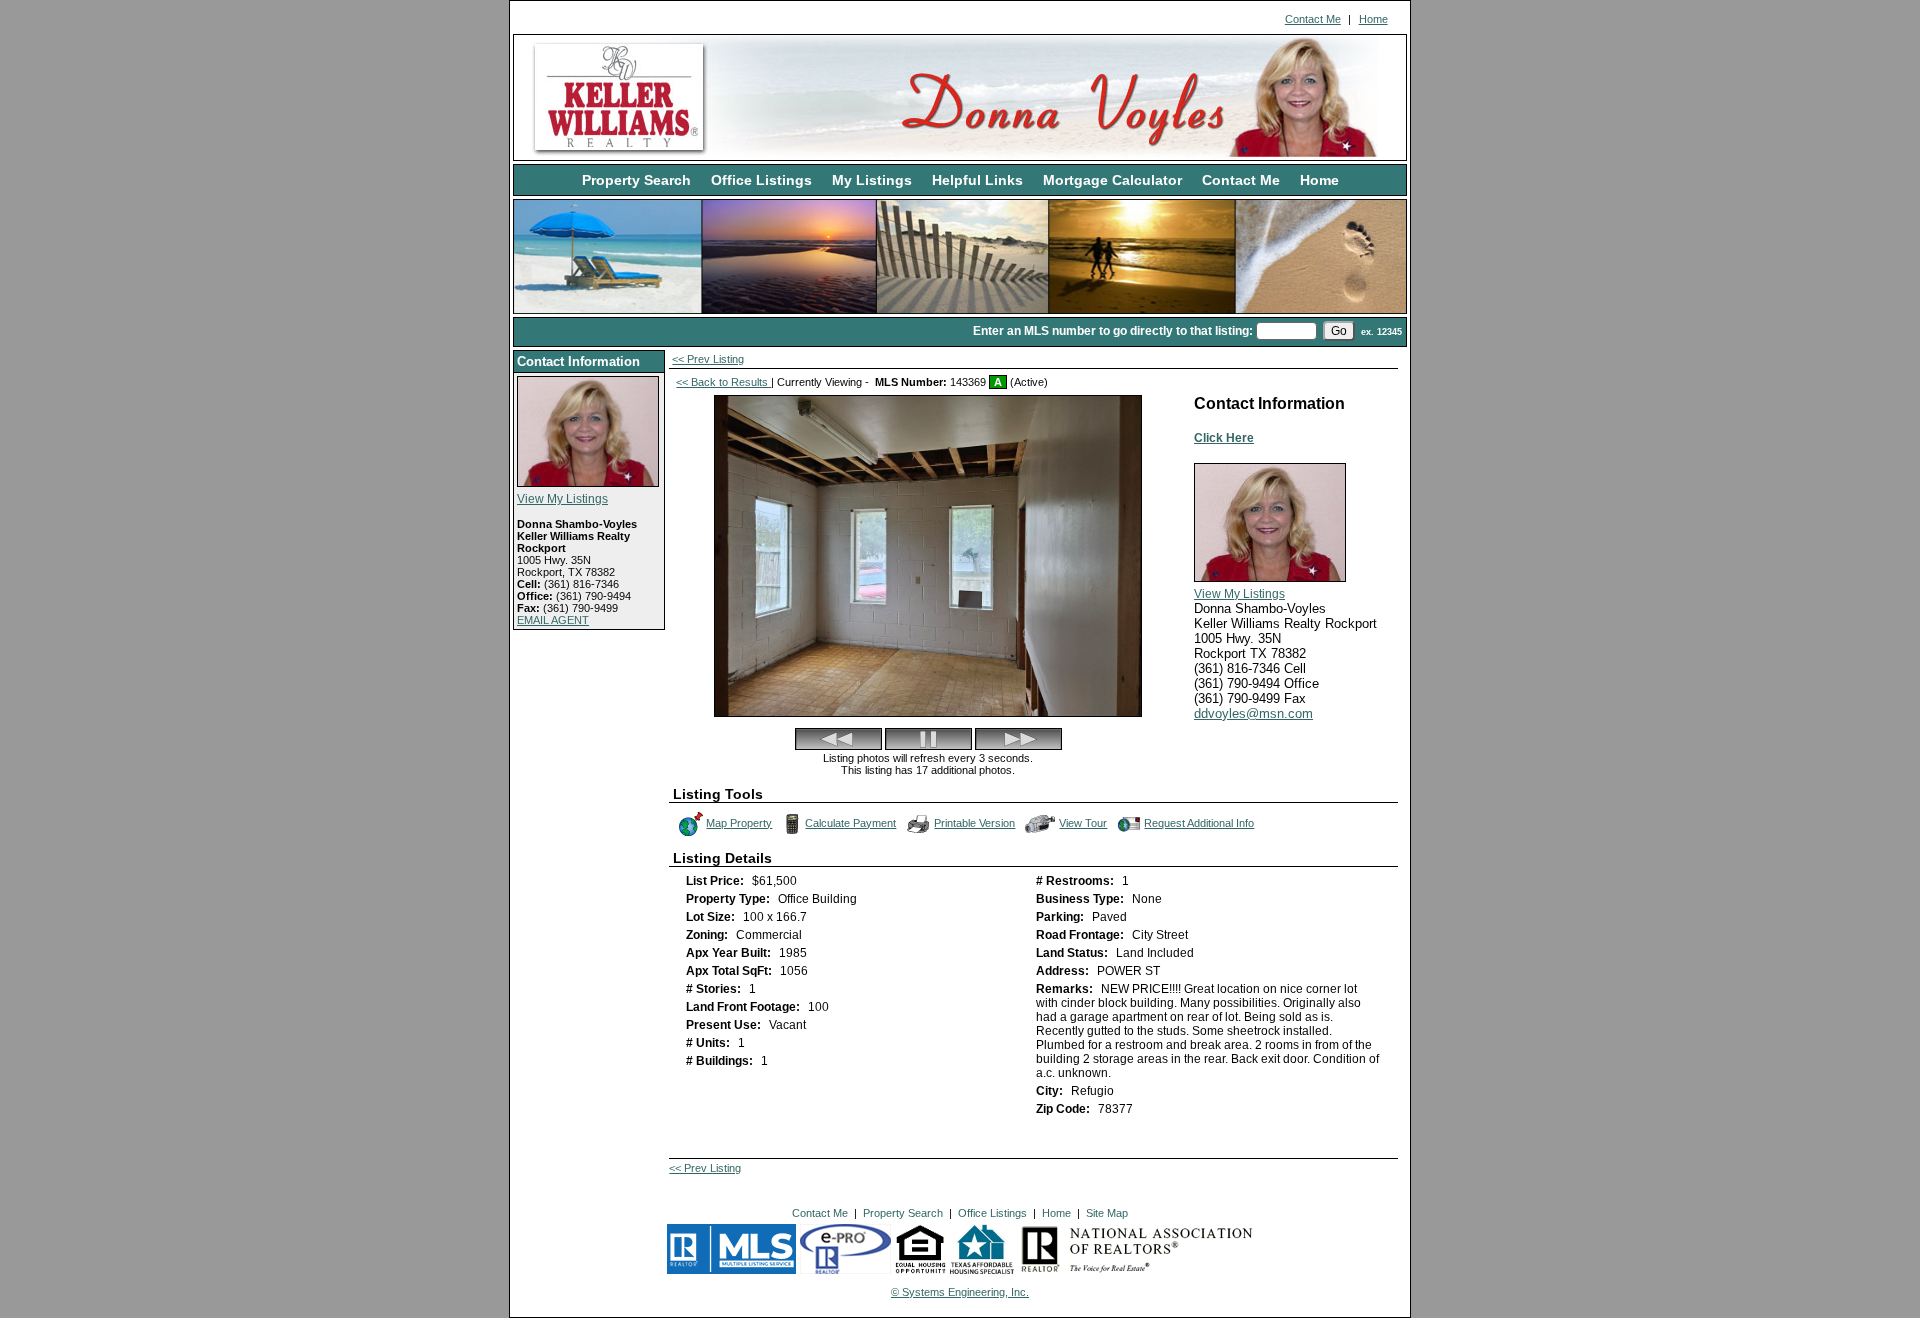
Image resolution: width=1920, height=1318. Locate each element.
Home (1373, 19)
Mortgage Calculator (1112, 180)
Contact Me (1313, 19)
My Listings (872, 180)
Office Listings (761, 180)
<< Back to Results (723, 382)
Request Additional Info (1199, 823)
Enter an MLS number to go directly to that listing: (1113, 331)
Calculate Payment (850, 823)
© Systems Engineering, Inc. (960, 1292)
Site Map (1107, 1213)
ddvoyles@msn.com (1253, 713)
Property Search (636, 180)
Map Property (739, 823)
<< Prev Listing (708, 359)
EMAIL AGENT (553, 620)
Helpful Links (977, 180)
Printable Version (974, 823)
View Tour (1084, 821)
